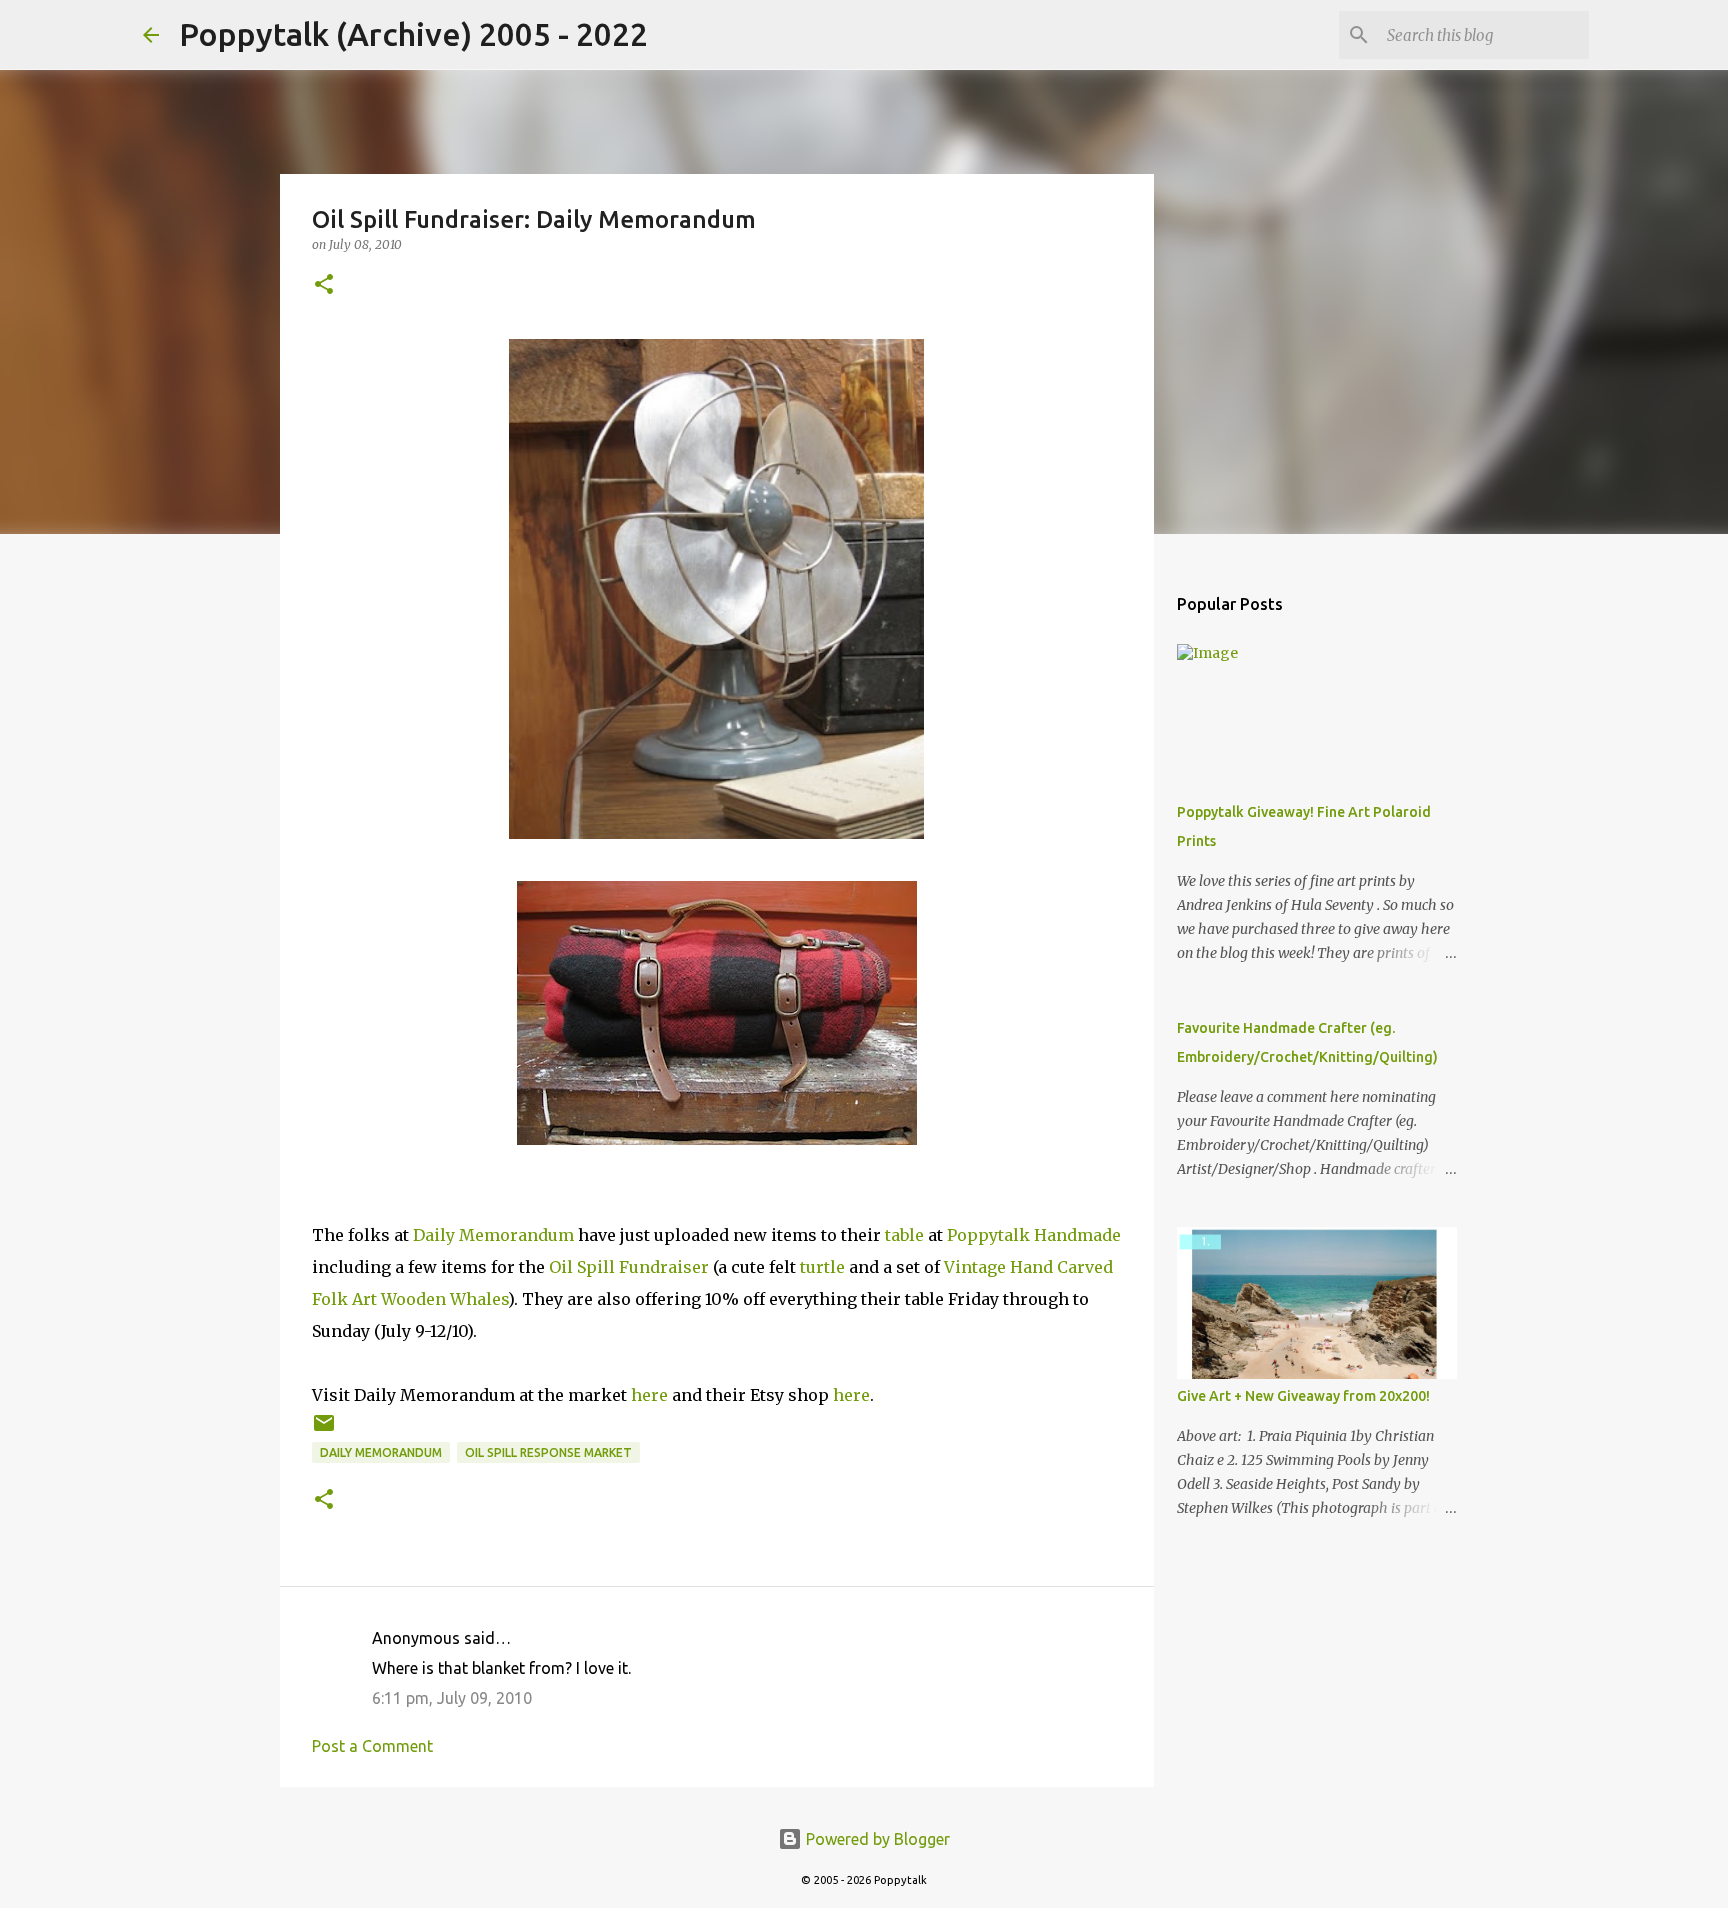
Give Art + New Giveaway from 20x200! (1303, 1396)
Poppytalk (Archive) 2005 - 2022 (413, 34)
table (904, 1235)
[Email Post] (324, 1430)
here (649, 1395)
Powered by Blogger (876, 1839)
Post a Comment (372, 1746)
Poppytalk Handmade (1034, 1235)
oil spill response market (548, 1452)
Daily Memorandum (493, 1235)
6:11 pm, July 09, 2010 (452, 1698)
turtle (822, 1267)
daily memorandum (381, 1452)
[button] (324, 285)
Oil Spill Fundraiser (629, 1267)
